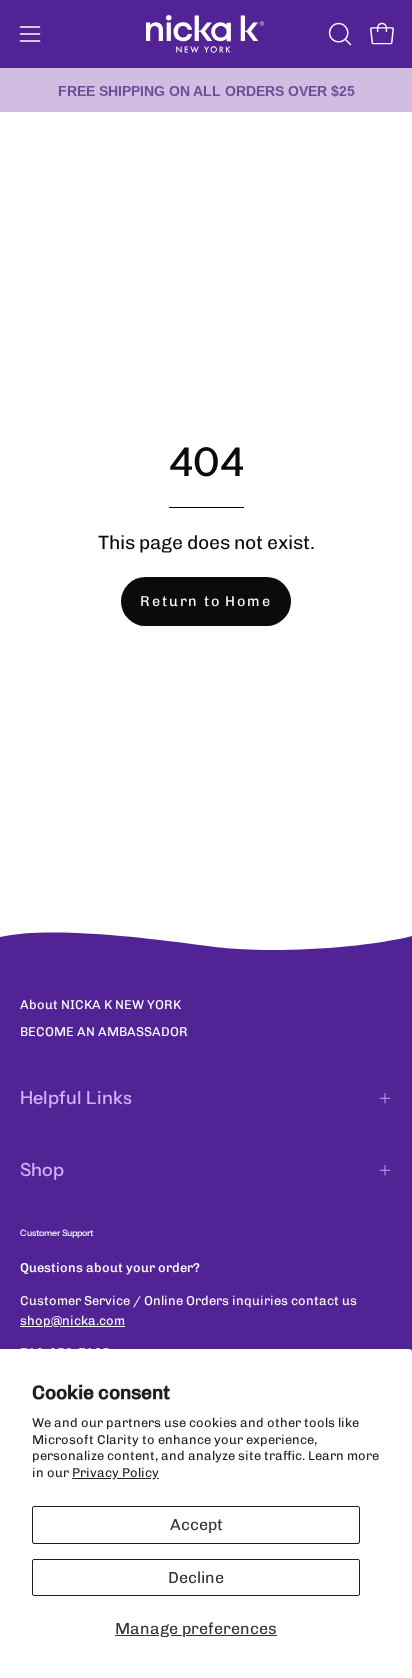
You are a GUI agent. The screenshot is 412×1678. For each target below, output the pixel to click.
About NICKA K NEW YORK (100, 1004)
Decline (196, 1577)
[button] (338, 34)
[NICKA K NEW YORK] (206, 34)
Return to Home (205, 601)
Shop (42, 1170)
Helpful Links (76, 1098)
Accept (196, 1524)
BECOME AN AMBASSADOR (104, 1031)
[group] (206, 90)
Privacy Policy (115, 1472)
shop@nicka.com (72, 1320)
